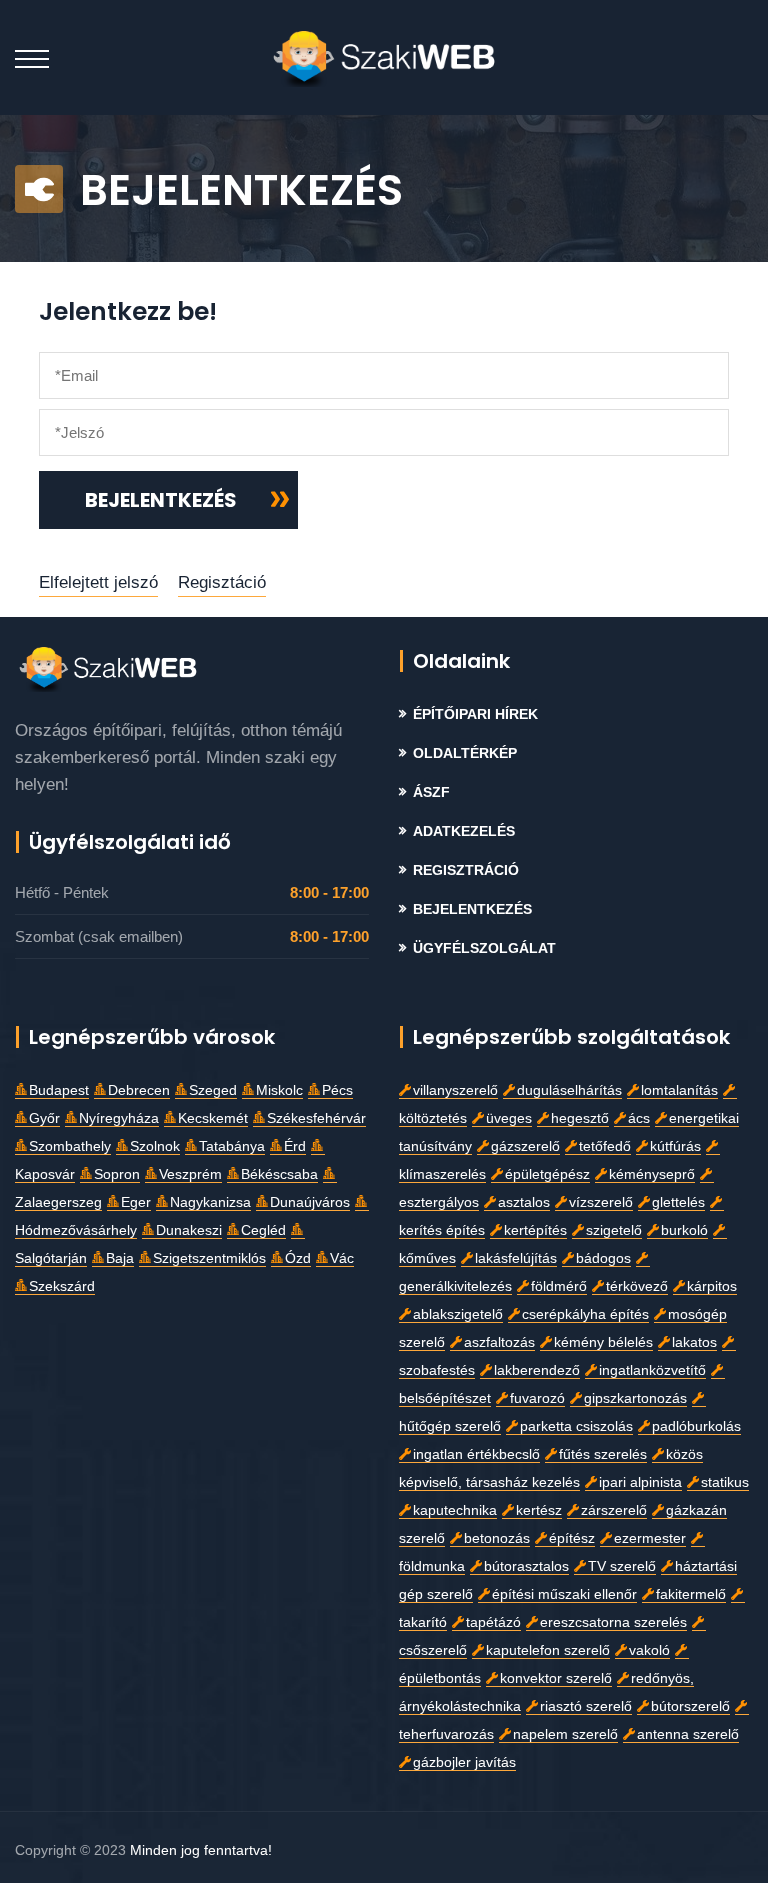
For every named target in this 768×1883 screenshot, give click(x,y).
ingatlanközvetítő (652, 1370)
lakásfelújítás (516, 1258)
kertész (539, 1510)
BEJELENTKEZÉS (161, 500)
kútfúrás (675, 1146)
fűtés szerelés (603, 1454)
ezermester (650, 1538)
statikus (725, 1482)
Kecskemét (213, 1118)
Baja (120, 1258)
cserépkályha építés (585, 1314)
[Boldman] (384, 57)
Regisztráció (466, 870)
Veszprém (190, 1174)
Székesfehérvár (316, 1118)
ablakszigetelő (458, 1314)
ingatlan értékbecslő (476, 1454)
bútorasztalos (526, 1566)
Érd (295, 1146)
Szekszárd (62, 1286)
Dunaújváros (310, 1202)
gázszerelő (525, 1146)
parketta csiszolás (576, 1426)
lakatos (694, 1342)
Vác (342, 1258)
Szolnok (155, 1146)
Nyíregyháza (119, 1118)
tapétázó (493, 1622)
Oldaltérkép (465, 753)
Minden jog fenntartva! (201, 1850)
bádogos (603, 1258)
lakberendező (537, 1370)
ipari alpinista (640, 1482)
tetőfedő (605, 1146)
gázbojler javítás (464, 1762)
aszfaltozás (499, 1342)
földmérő (559, 1286)
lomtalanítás (679, 1090)
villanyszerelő (455, 1090)
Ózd (298, 1258)
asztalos (524, 1202)
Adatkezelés (464, 831)
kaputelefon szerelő (548, 1650)
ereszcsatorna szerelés (613, 1622)
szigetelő (614, 1230)
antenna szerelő (688, 1734)
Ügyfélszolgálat (484, 948)
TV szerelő (622, 1566)
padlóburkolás (696, 1426)
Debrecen (139, 1090)
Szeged (213, 1090)
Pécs (337, 1090)
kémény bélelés (603, 1342)
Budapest (59, 1090)
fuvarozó (537, 1398)
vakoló (649, 1650)
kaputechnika (455, 1510)
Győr (44, 1118)
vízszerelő (601, 1202)
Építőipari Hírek (475, 714)
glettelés (678, 1202)
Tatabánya (232, 1146)
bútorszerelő (690, 1706)
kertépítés (535, 1230)
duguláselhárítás (569, 1090)
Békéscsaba (279, 1174)
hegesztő (580, 1118)
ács (639, 1118)
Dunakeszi (189, 1230)
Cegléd (263, 1230)
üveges (509, 1118)
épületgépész (547, 1174)
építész (572, 1538)
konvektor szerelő (556, 1678)
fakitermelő (691, 1594)
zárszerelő (614, 1510)
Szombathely (70, 1146)
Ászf (431, 792)
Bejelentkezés (472, 909)
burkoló (684, 1230)
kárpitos (712, 1286)
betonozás (497, 1538)
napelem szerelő (565, 1734)
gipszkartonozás (635, 1398)
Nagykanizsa (210, 1202)
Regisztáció (222, 582)
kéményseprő (652, 1174)
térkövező (637, 1286)
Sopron (117, 1174)
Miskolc (279, 1090)
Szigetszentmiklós (209, 1258)
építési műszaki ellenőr (564, 1594)
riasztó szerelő (586, 1706)
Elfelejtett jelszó (98, 582)
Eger (136, 1202)
